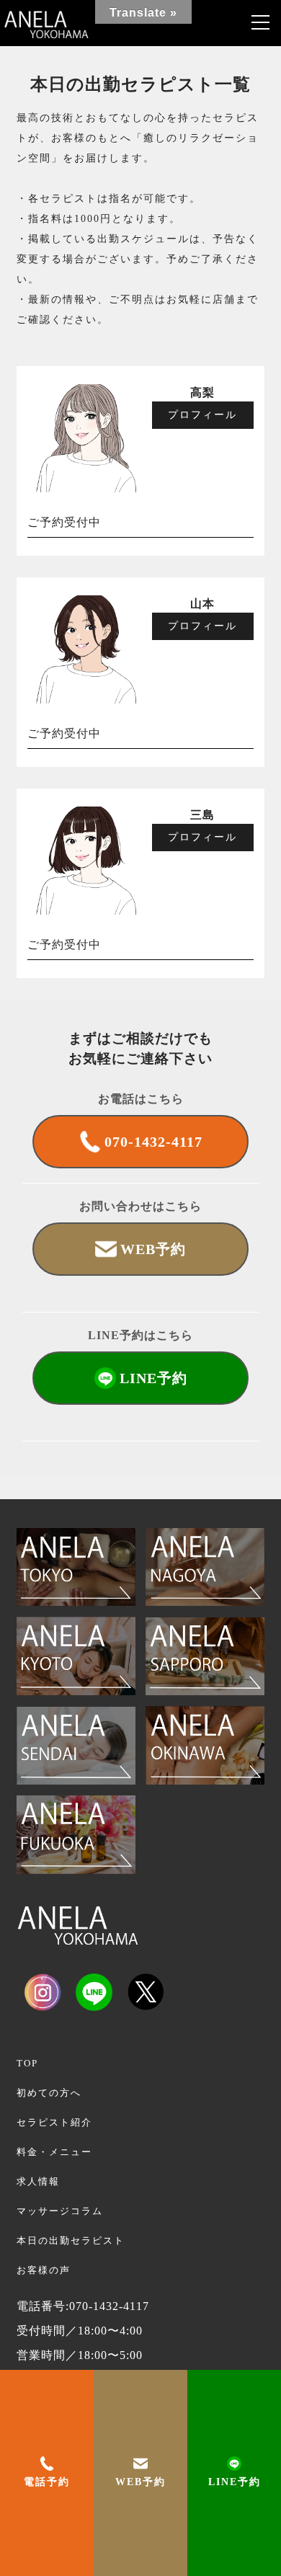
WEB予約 (140, 2482)
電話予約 (47, 2482)
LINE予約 (235, 2482)
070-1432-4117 (153, 1142)
